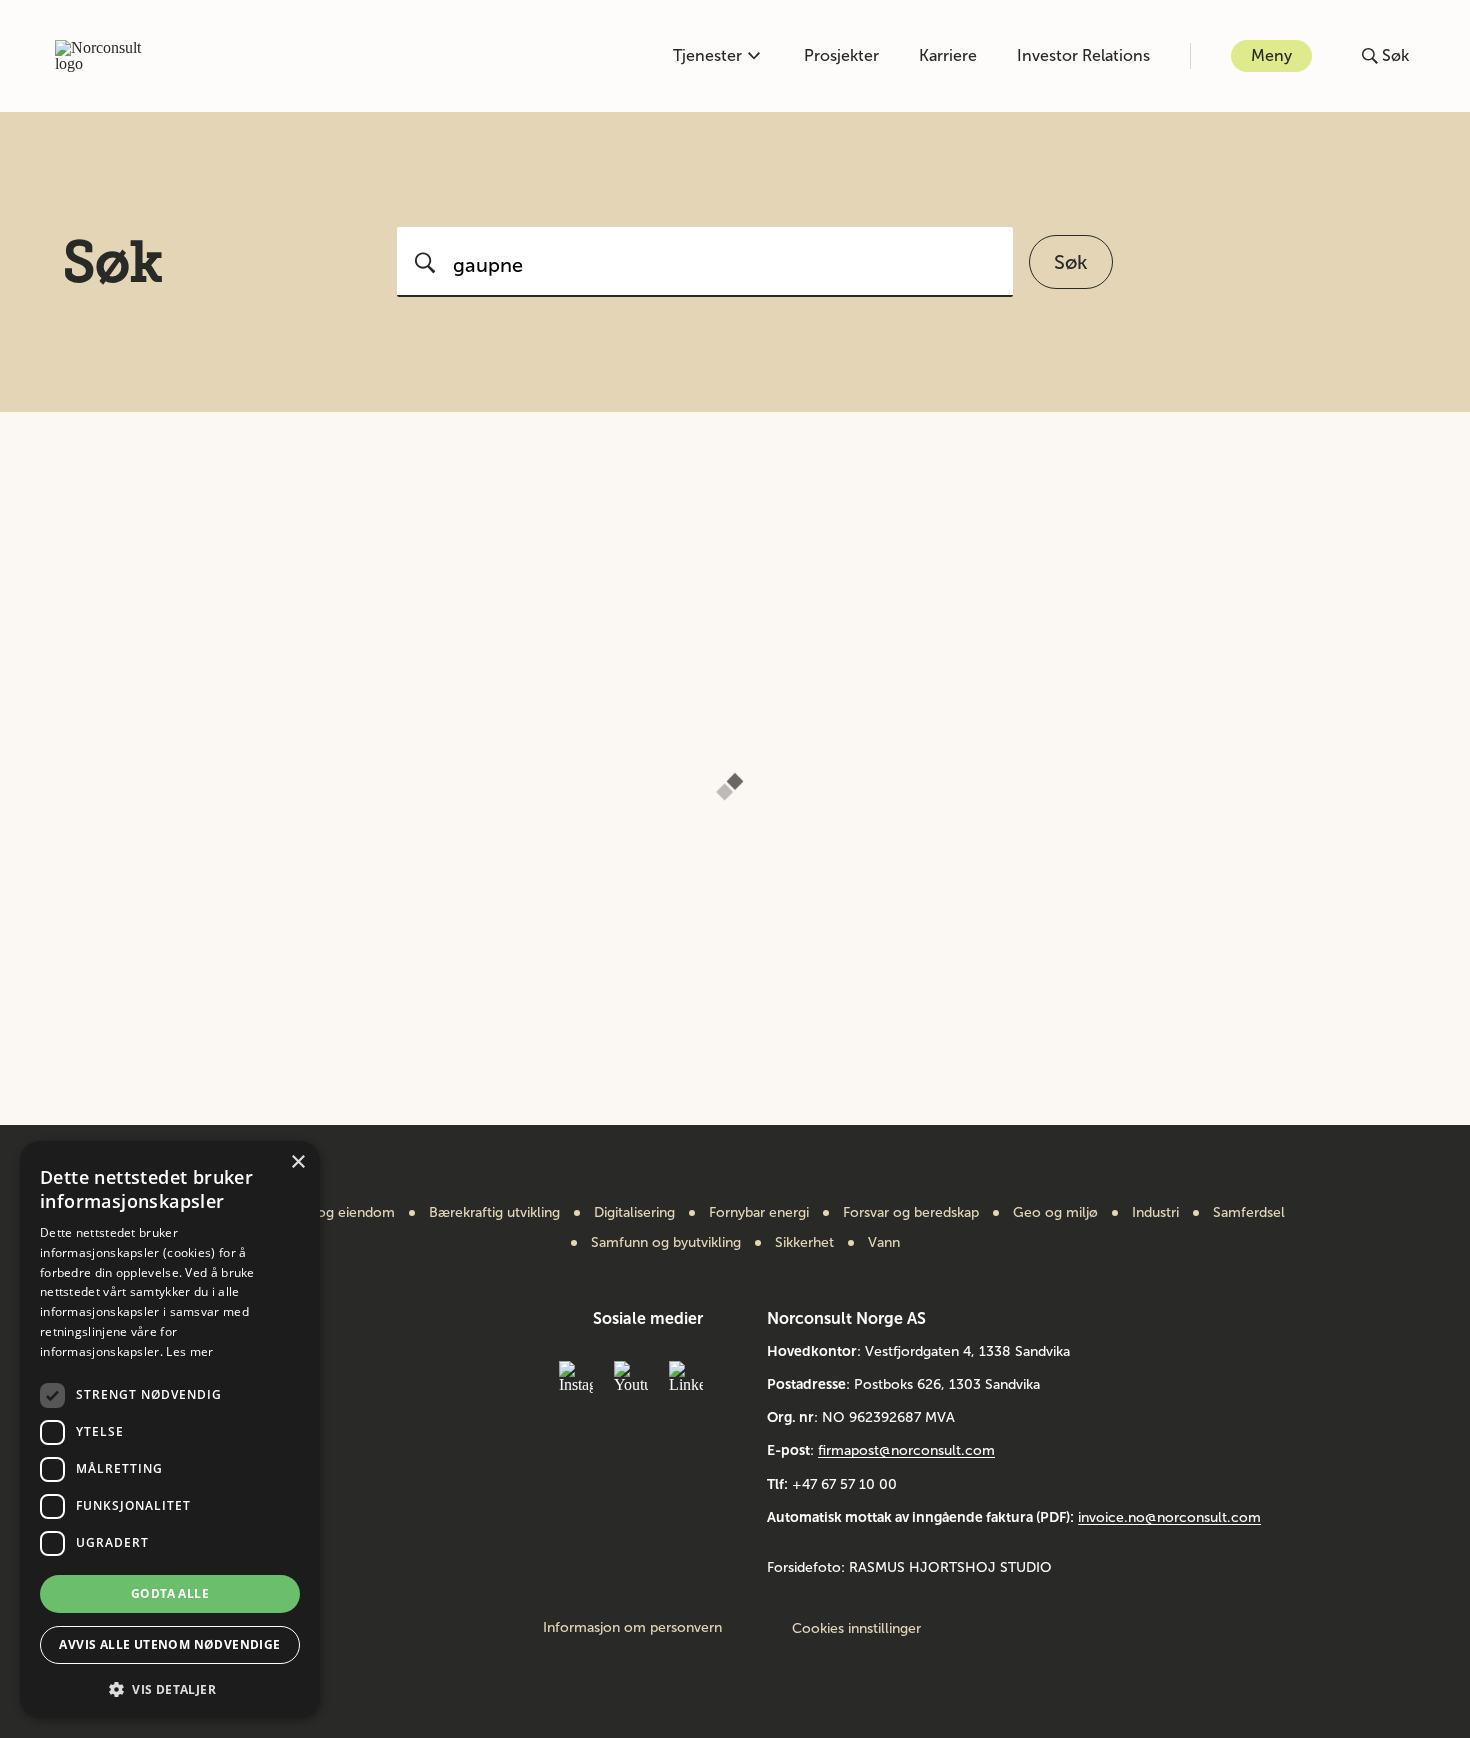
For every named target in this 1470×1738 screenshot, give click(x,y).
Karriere (948, 55)
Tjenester (707, 55)
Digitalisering (634, 1213)
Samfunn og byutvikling (666, 1243)
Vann (884, 1243)
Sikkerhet (804, 1243)
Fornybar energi (759, 1213)
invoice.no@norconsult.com (1169, 1517)
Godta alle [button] (170, 1593)
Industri (1155, 1213)
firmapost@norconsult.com (906, 1450)
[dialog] (170, 1429)
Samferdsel (1249, 1213)
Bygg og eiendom (338, 1213)
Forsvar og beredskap (911, 1213)
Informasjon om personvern (632, 1628)
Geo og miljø (1055, 1213)
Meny (1271, 55)
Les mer (189, 1351)
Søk (1071, 262)
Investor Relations (1083, 55)
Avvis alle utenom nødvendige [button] (169, 1644)
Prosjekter (841, 55)
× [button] (297, 1162)
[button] (170, 1687)
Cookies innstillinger (856, 1628)
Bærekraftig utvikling (494, 1213)
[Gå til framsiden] (109, 56)
